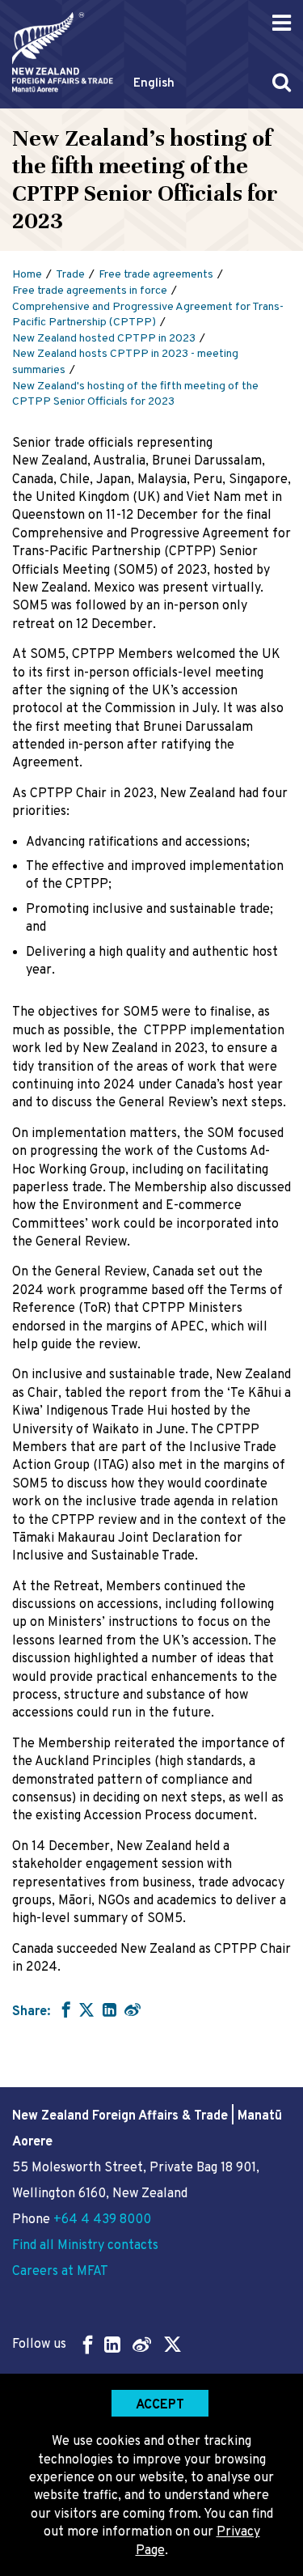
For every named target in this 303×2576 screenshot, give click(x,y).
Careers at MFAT (60, 2272)
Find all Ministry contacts (85, 2246)
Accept (160, 2405)
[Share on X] (86, 2009)
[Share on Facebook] (64, 2009)
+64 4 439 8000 (102, 2220)
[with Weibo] (133, 2009)
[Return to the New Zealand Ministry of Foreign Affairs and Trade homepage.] (63, 52)
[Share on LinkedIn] (109, 2009)
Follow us (39, 2345)
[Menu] (282, 23)
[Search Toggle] (282, 82)
